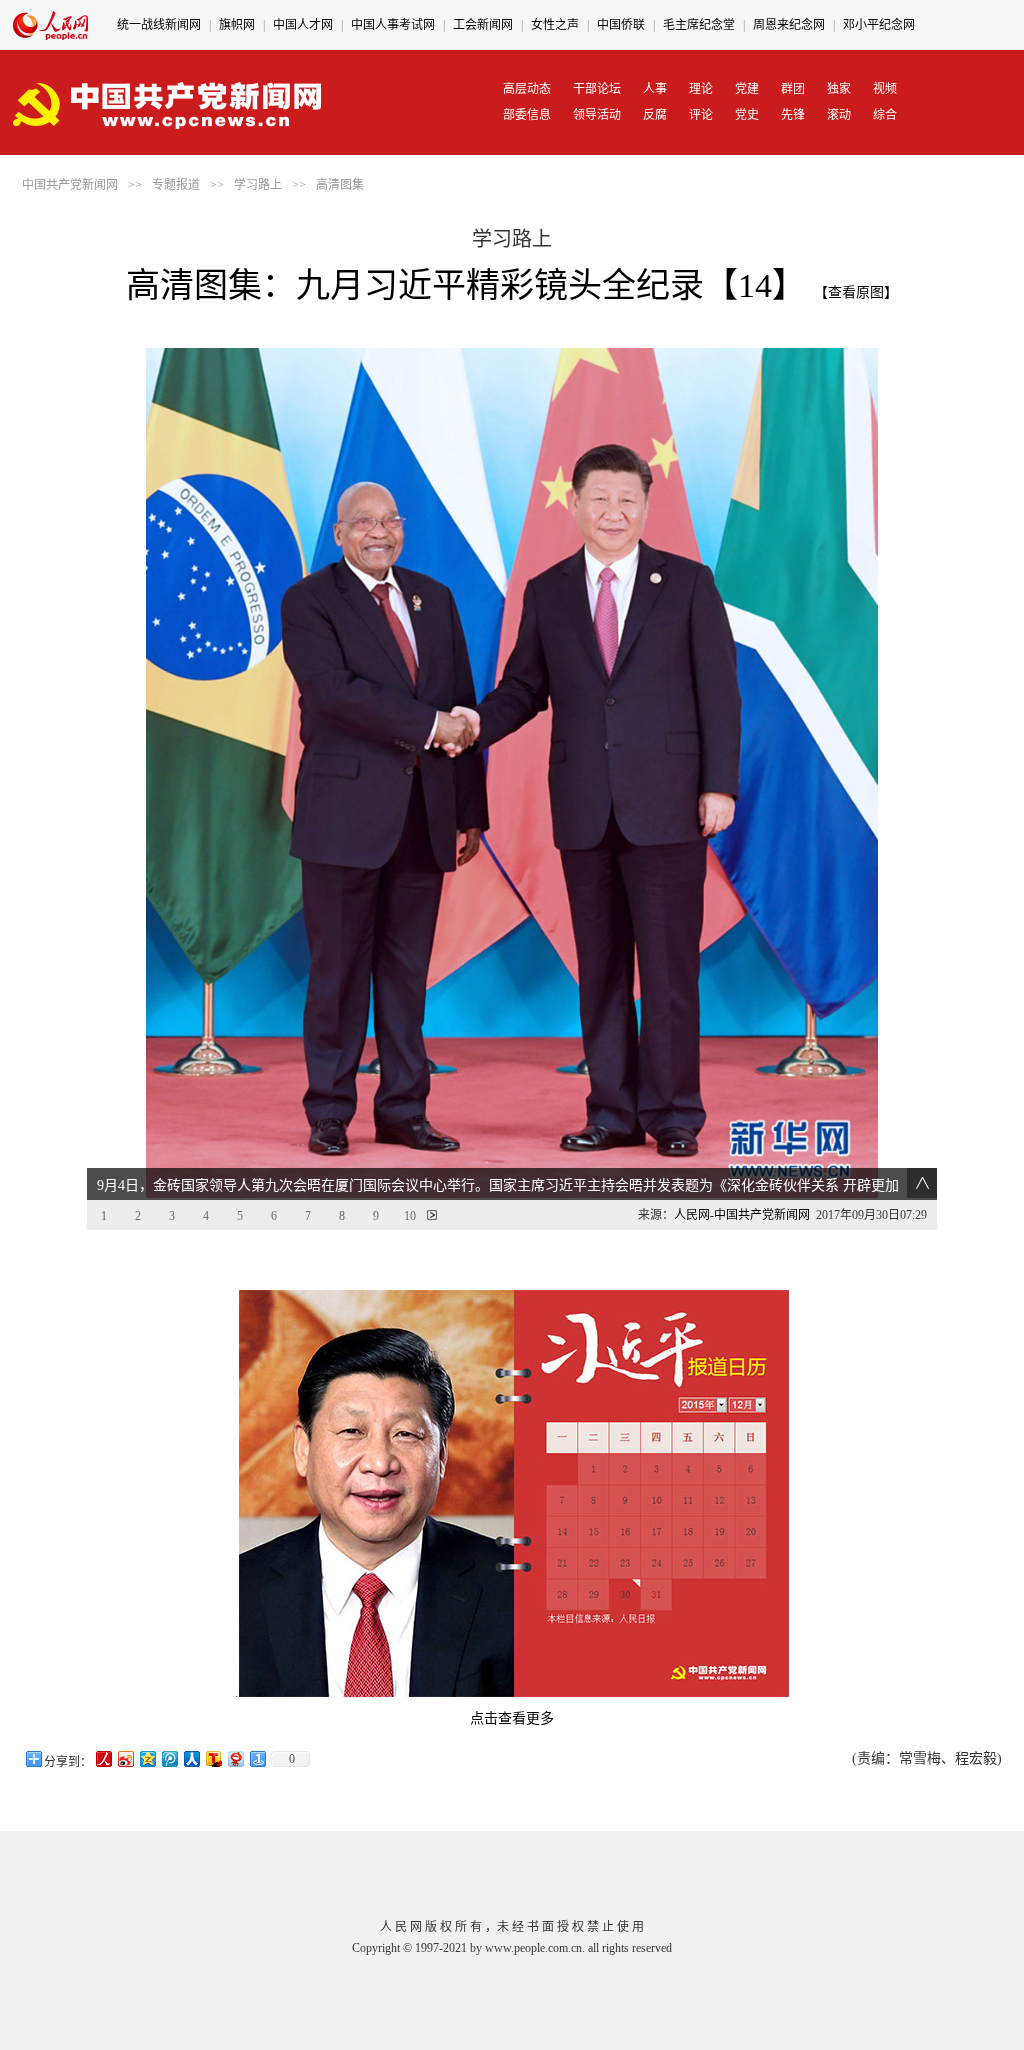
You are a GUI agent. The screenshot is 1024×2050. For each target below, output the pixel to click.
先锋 (793, 115)
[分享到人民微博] (103, 1758)
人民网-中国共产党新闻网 (742, 1215)
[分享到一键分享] (257, 1758)
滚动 (839, 115)
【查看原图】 (856, 292)
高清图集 (340, 185)
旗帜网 (237, 25)
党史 (747, 115)
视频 (885, 89)
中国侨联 (621, 25)
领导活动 (597, 115)
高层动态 (527, 89)
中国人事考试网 (393, 25)
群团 (793, 89)
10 (410, 1216)
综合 (885, 115)
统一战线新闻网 (159, 25)
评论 (701, 115)
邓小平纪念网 (879, 25)
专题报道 (176, 185)
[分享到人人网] (191, 1758)
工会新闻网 (483, 25)
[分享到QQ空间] (147, 1758)
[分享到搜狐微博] (213, 1758)
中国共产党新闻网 (70, 185)
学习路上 (258, 185)
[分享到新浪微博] (125, 1758)
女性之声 (555, 25)
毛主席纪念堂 (699, 25)
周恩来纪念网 (789, 25)
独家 (839, 89)
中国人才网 (303, 25)
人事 (655, 89)
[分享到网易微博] (235, 1758)
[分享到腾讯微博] (169, 1758)
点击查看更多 (512, 1718)
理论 (701, 89)
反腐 (655, 115)
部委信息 (527, 115)
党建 (747, 89)
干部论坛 (597, 89)
